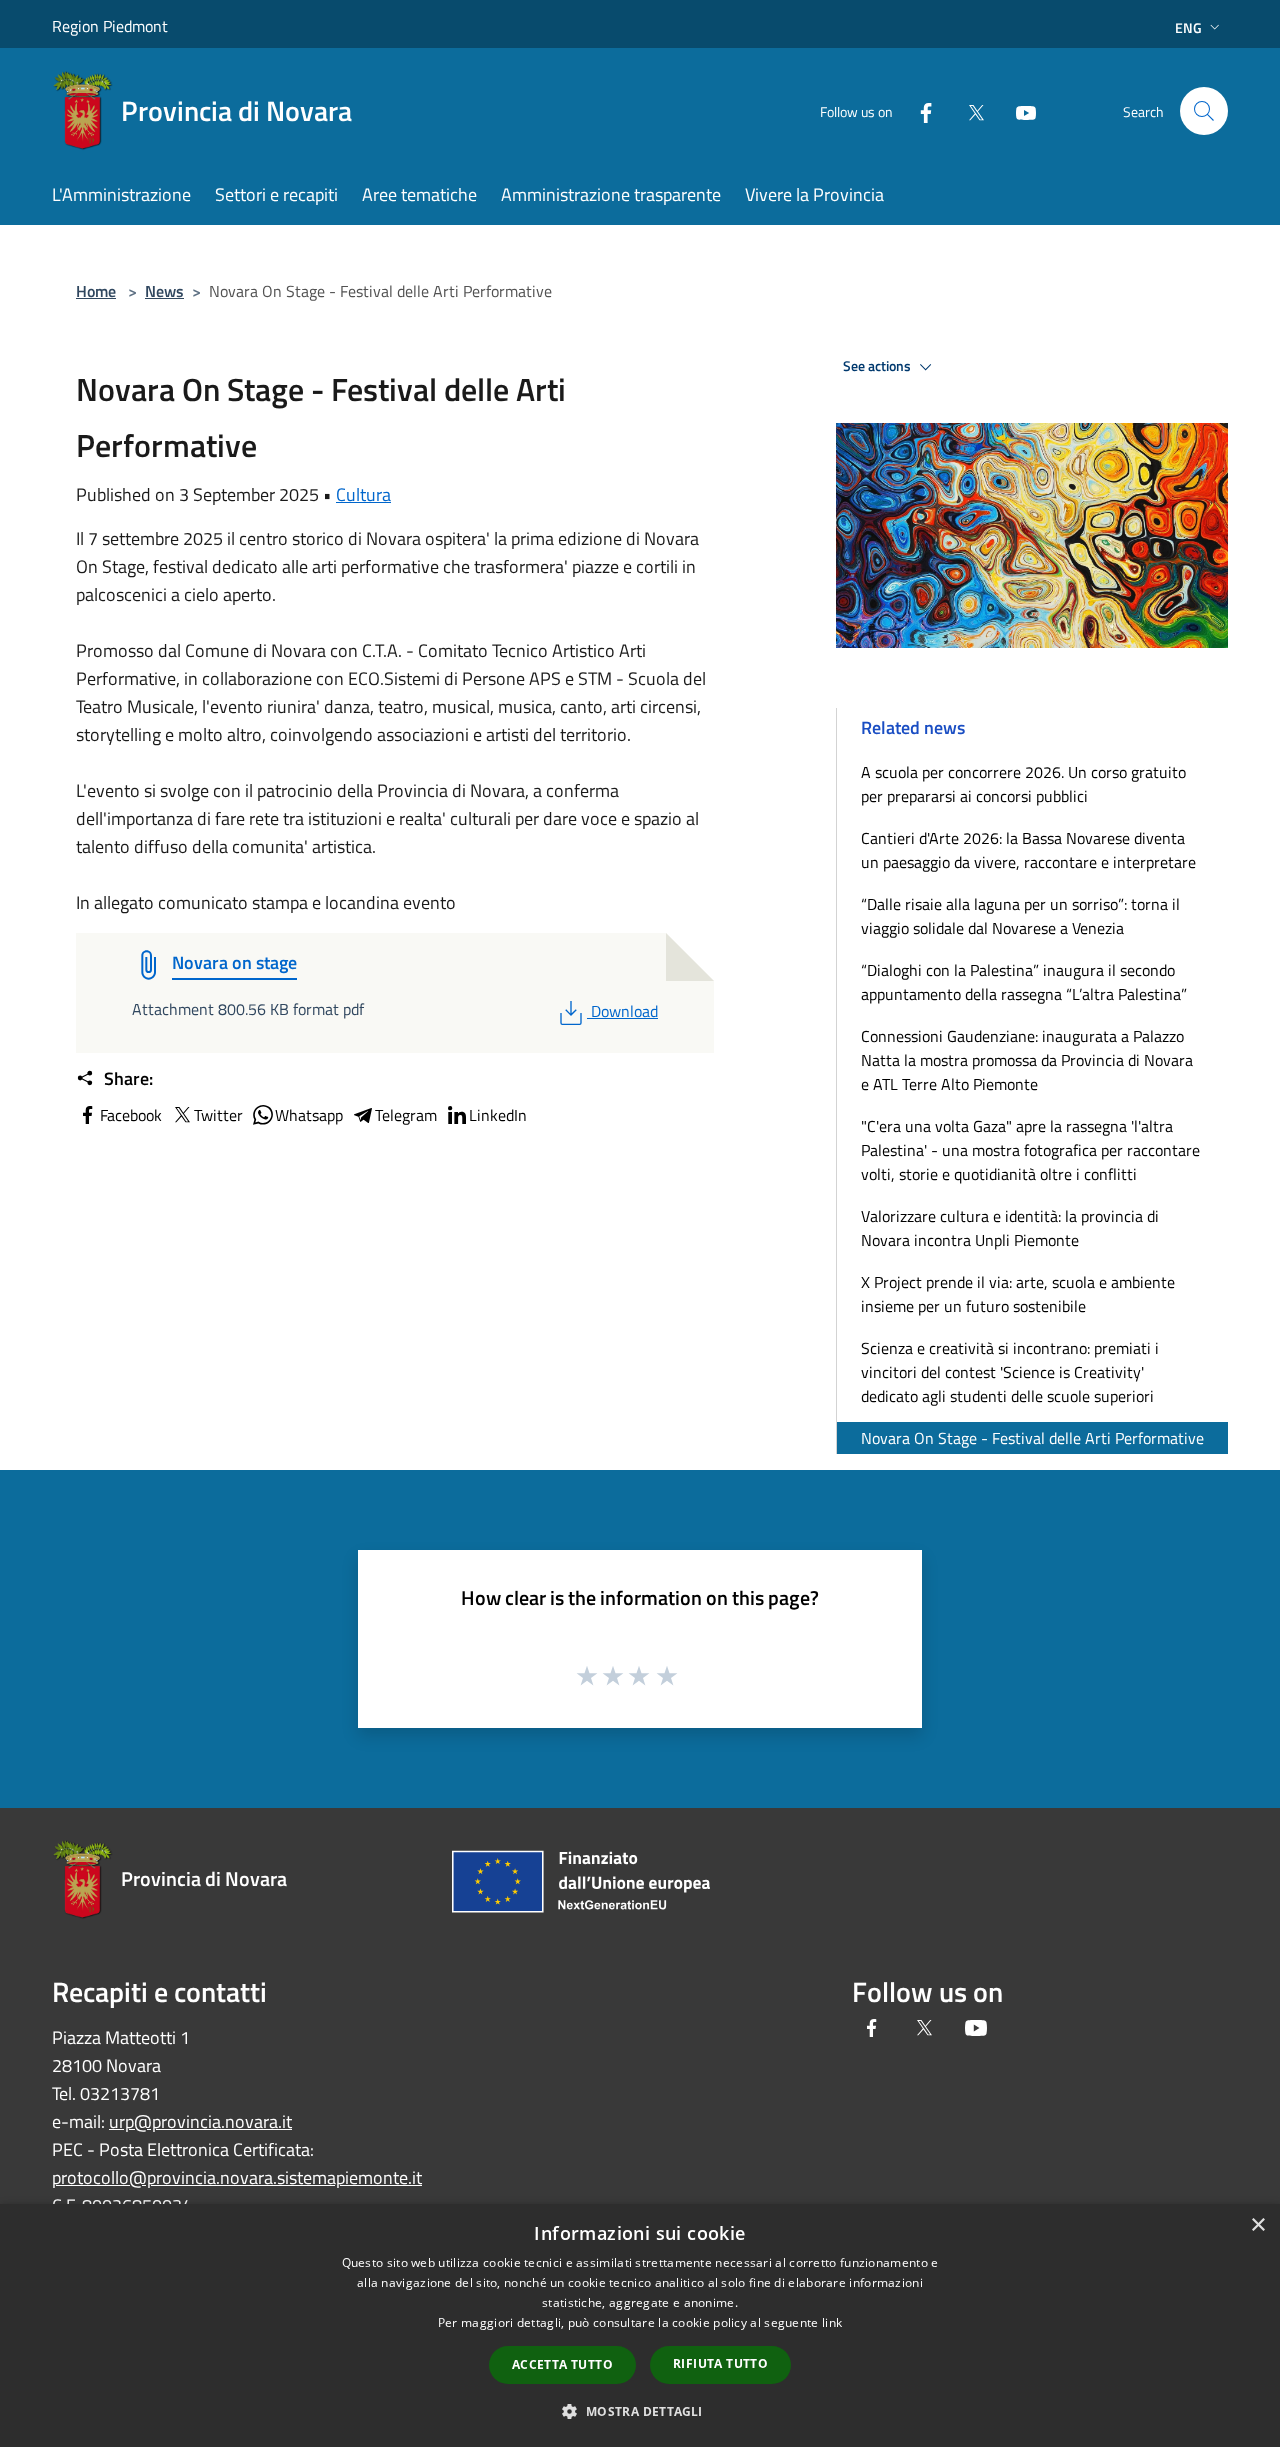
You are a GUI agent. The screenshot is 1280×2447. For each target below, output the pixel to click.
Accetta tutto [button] (562, 2364)
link (832, 2322)
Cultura (363, 494)
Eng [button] (1188, 27)
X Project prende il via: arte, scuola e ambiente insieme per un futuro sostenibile (1018, 1294)
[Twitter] (968, 110)
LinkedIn (498, 1115)
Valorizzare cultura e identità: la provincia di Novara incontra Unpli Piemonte (1010, 1228)
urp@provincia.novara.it (200, 2121)
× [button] (1257, 2225)
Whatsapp (309, 1115)
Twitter (218, 1115)
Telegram (406, 1115)
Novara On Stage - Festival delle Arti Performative (1032, 1438)
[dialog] (640, 2325)
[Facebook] (918, 110)
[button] (639, 2411)
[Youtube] (1018, 110)
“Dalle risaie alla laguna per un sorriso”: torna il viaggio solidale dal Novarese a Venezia (1020, 916)
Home (96, 291)
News (164, 291)
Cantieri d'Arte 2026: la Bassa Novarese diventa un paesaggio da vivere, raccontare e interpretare (1028, 850)
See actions (878, 366)
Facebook (131, 1115)
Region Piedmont (110, 26)
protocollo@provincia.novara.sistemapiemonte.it (237, 2177)
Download (624, 1011)
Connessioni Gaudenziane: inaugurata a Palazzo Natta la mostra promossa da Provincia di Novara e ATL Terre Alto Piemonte (1027, 1060)
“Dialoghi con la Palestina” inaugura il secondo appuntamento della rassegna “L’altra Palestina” (1024, 982)
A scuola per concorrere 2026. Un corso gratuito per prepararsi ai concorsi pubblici (1023, 784)
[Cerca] (1204, 111)
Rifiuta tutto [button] (720, 2363)
